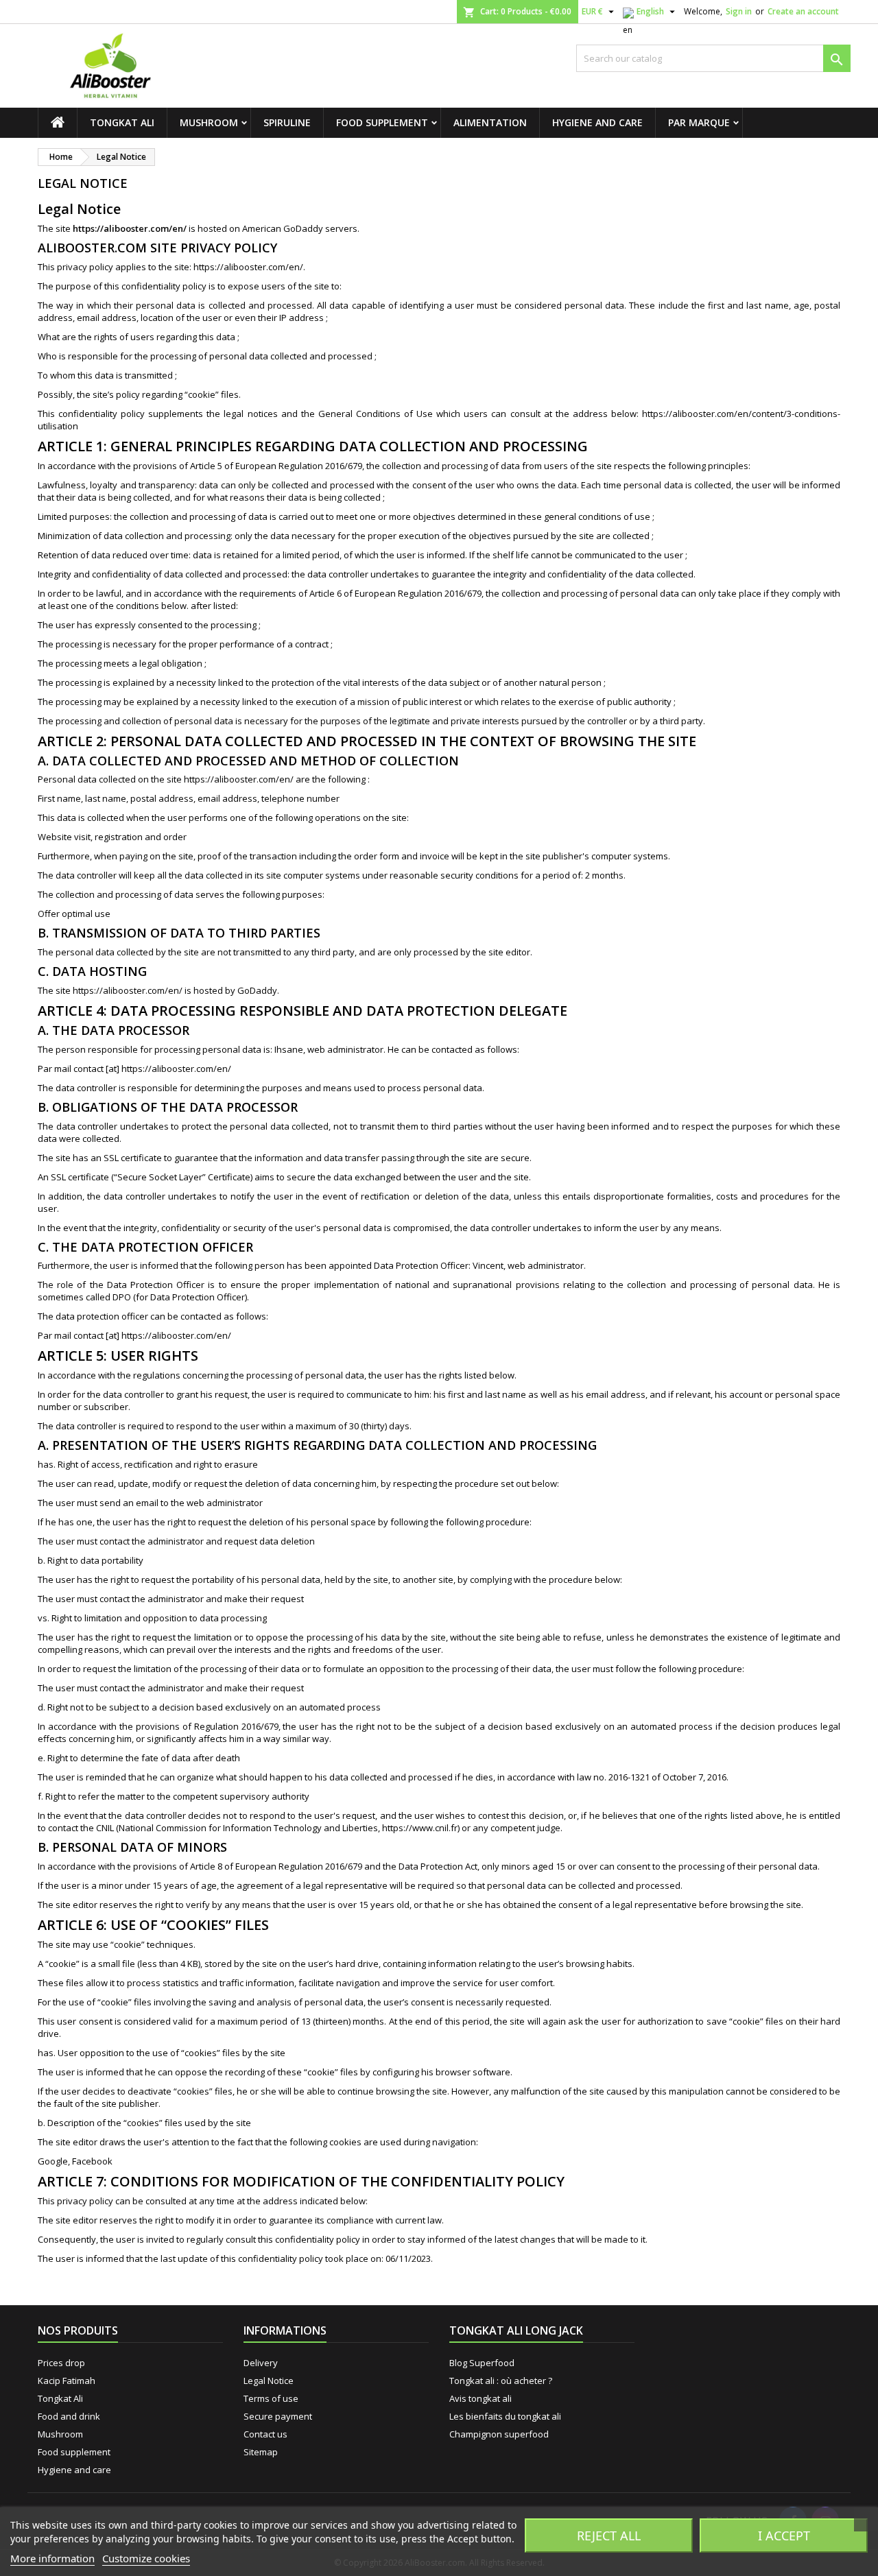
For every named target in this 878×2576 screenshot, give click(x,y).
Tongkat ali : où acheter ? (501, 2381)
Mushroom (209, 122)
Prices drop (61, 2363)
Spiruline (287, 122)
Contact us (265, 2434)
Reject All (609, 2536)
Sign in (739, 11)
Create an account (803, 11)
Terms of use (271, 2398)
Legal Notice (269, 2381)
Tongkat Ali (122, 122)
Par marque (699, 122)
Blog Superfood (482, 2363)
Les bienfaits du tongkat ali (505, 2416)
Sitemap (261, 2452)
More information (52, 2558)
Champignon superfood (499, 2434)
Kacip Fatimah (67, 2381)
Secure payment (278, 2416)
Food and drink (69, 2416)
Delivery (261, 2363)
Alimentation (490, 122)
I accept (784, 2536)
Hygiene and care (597, 122)
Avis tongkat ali (480, 2398)
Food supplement (382, 122)
